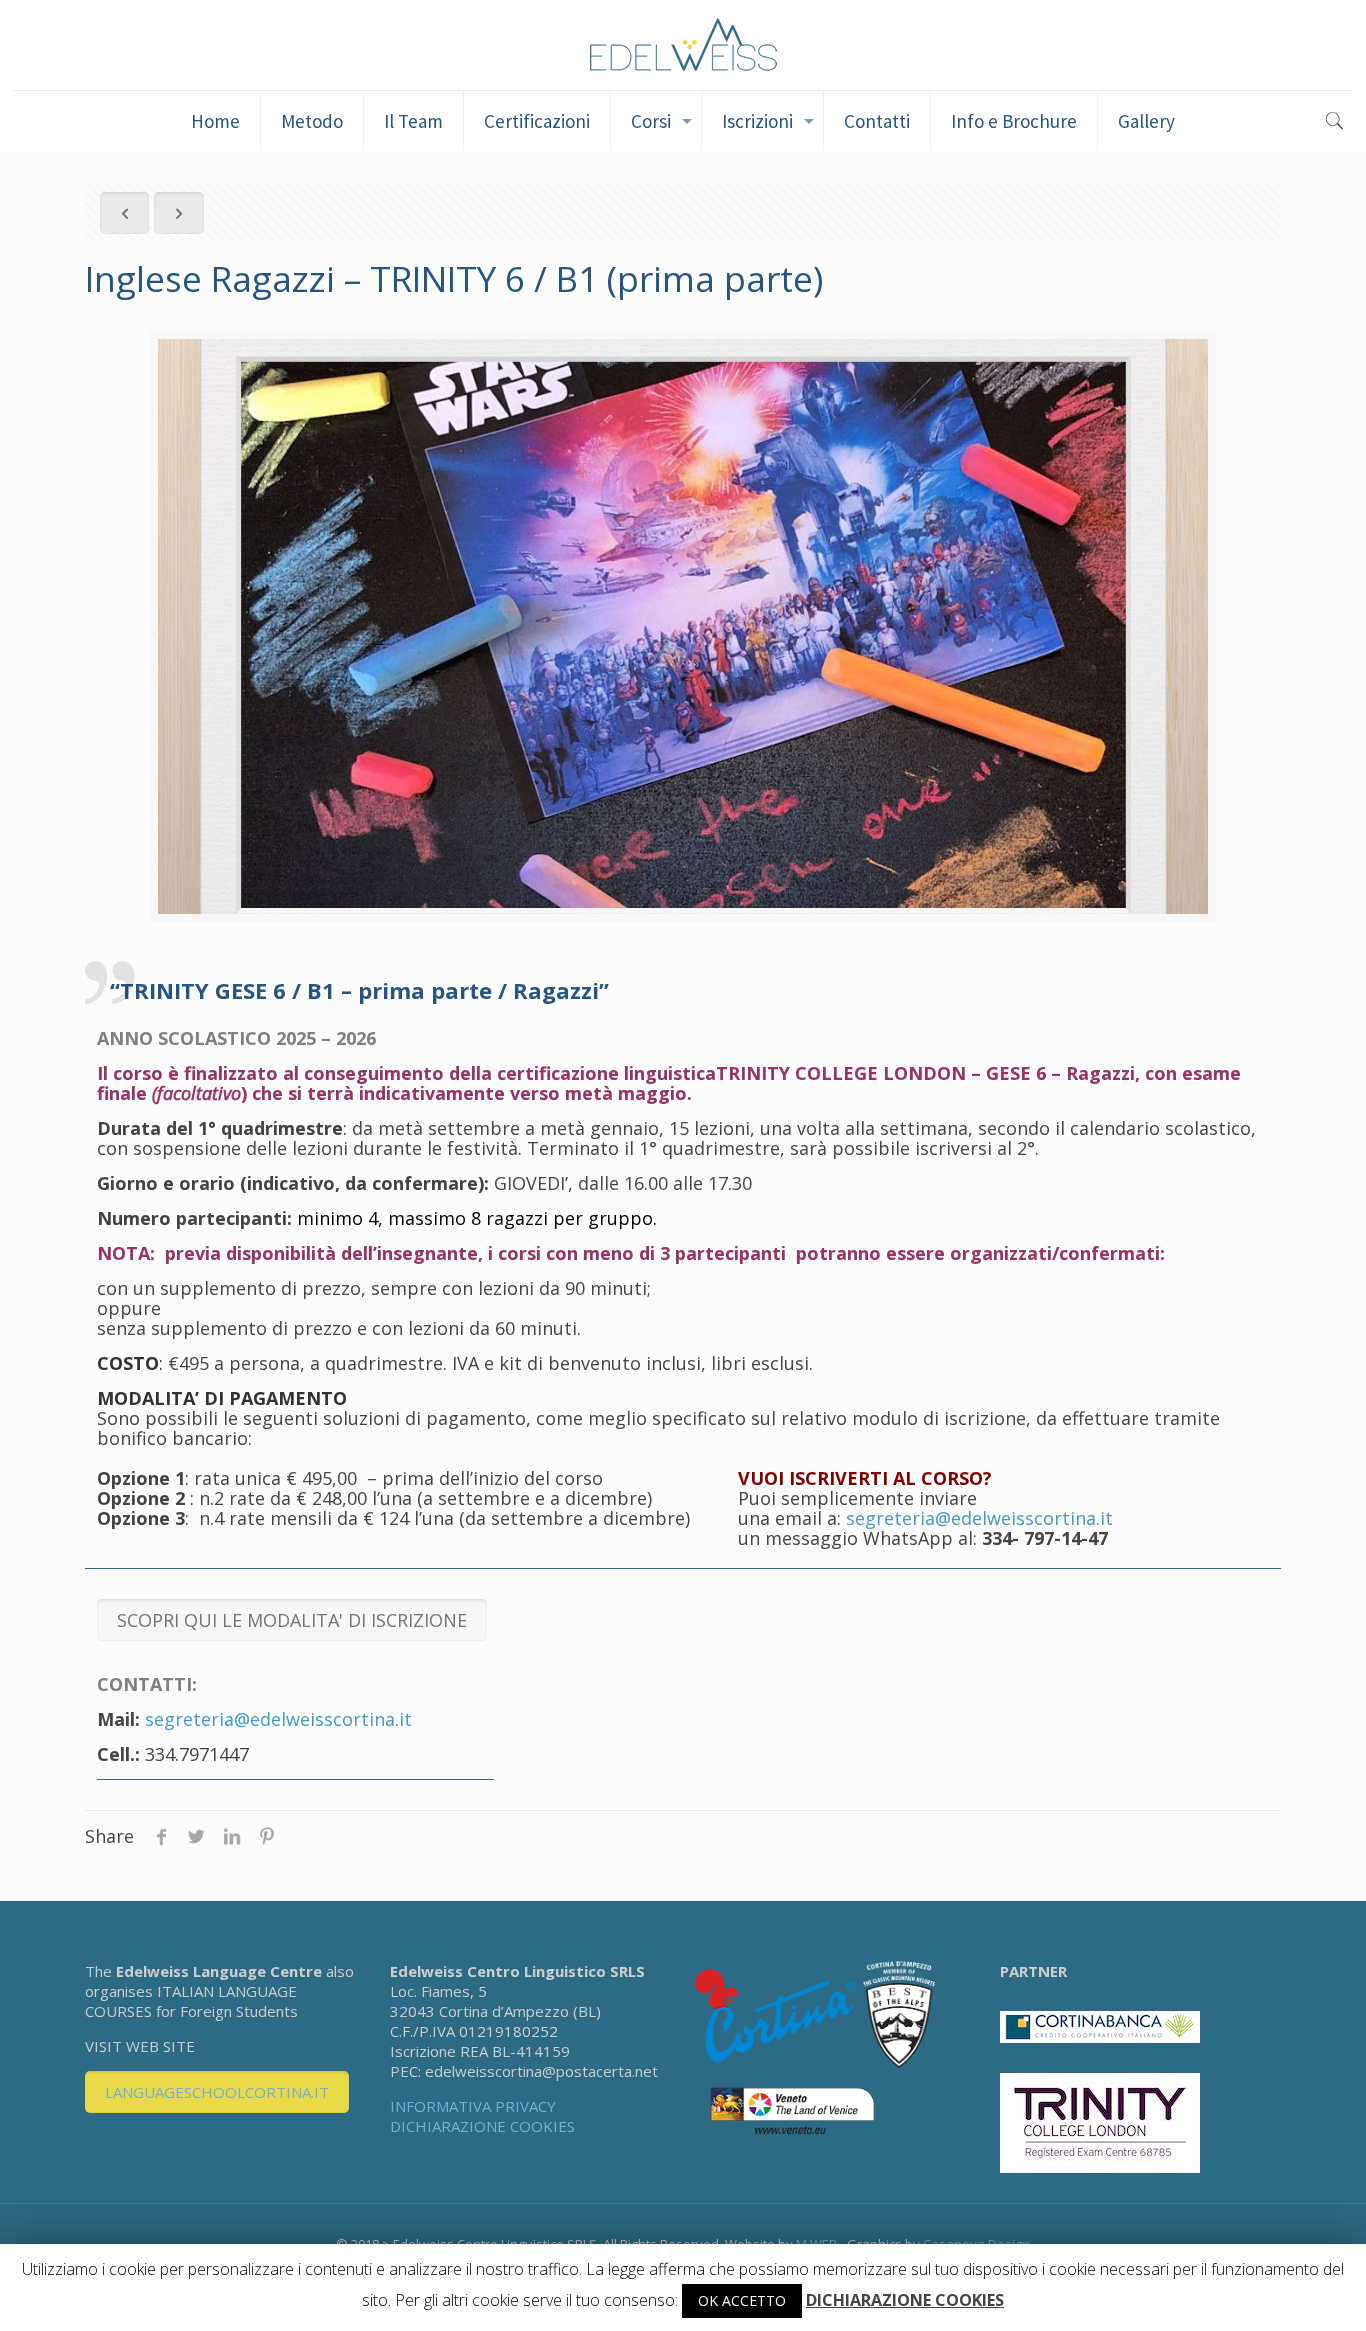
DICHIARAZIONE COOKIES (482, 2126)
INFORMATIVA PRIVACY (473, 2106)
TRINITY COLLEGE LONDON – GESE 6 (881, 1073)
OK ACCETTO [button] (742, 2300)
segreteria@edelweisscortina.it (979, 1518)
